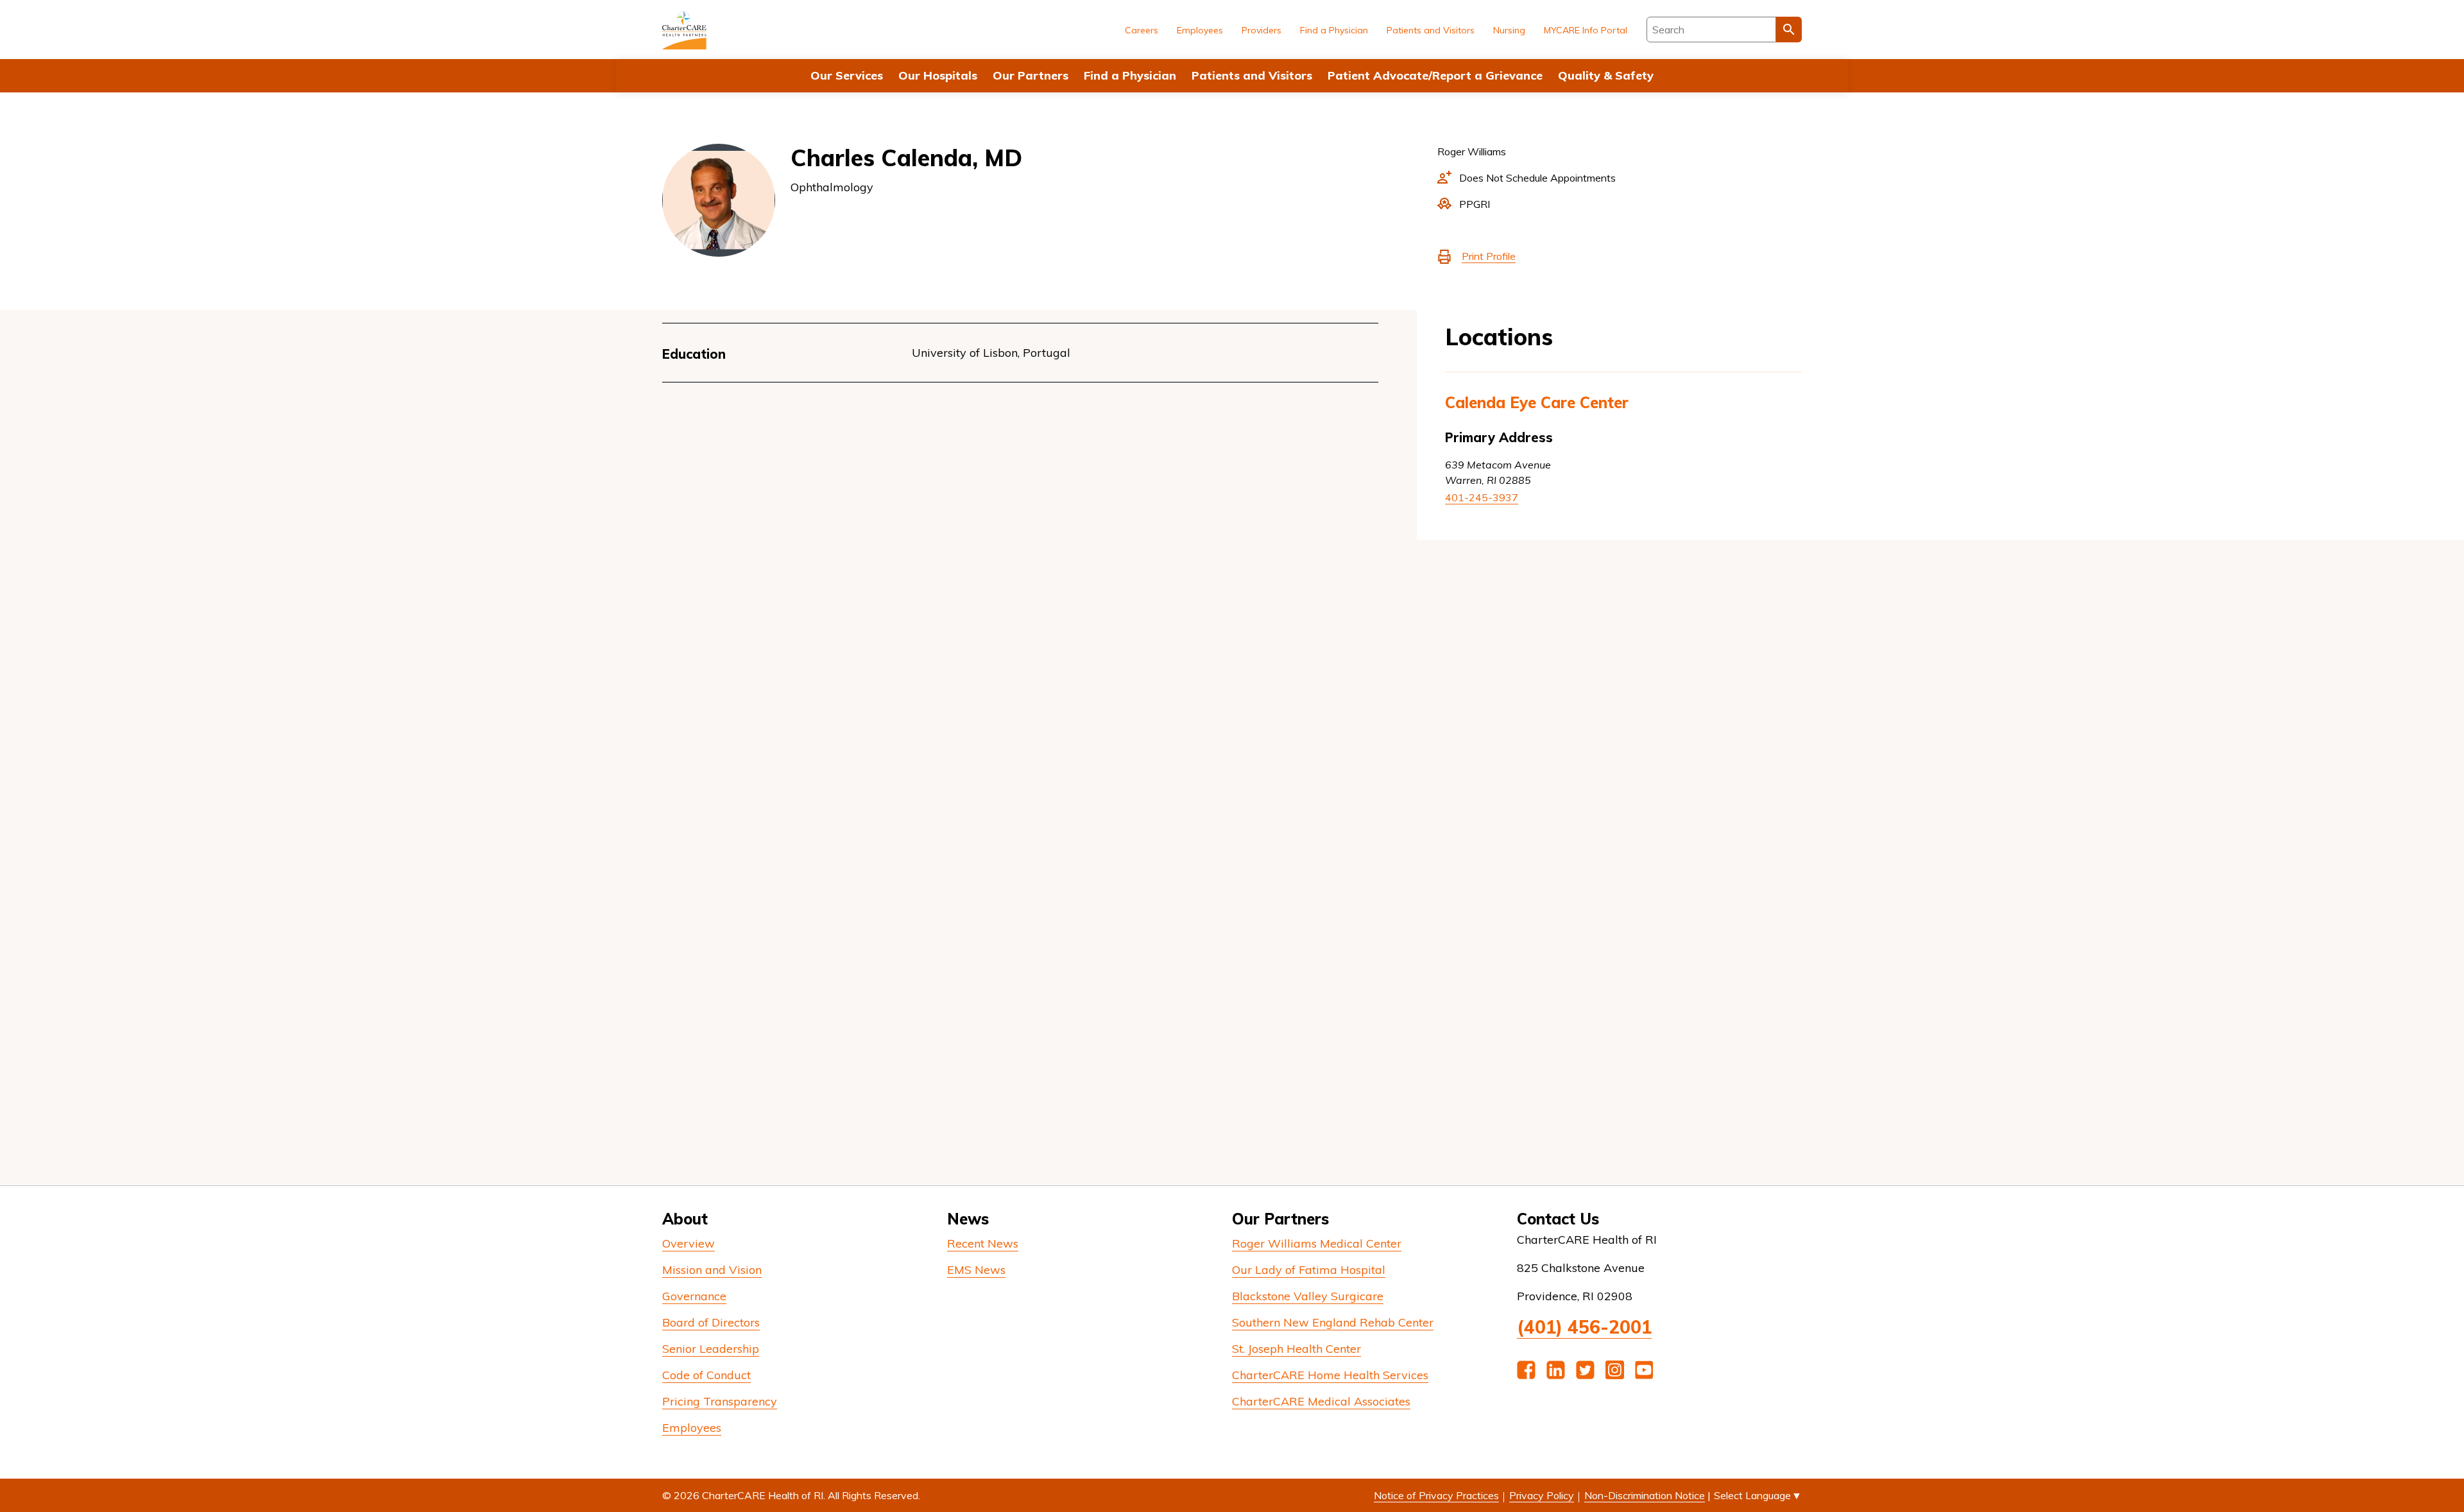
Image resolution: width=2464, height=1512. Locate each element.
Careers (1142, 30)
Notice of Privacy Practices (1436, 1495)
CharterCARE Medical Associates (1321, 1401)
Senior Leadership (711, 1349)
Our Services (847, 75)
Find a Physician (1130, 75)
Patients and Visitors (1252, 75)
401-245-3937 (1482, 497)
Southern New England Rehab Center (1333, 1322)
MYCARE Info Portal (1586, 30)
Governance (694, 1296)
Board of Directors (711, 1322)
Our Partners (1031, 75)
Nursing (1509, 30)
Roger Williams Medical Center (1317, 1243)
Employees (1200, 30)
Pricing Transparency (720, 1401)
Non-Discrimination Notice (1645, 1495)
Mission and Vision (712, 1270)
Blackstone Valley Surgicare (1308, 1296)
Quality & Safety (1606, 75)
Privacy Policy (1542, 1495)
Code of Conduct (706, 1375)
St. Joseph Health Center (1296, 1349)
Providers (1262, 30)
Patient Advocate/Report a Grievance (1435, 75)
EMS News (976, 1270)
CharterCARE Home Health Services (1330, 1375)
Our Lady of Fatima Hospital (1309, 1270)
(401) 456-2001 (1584, 1327)
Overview (689, 1243)
